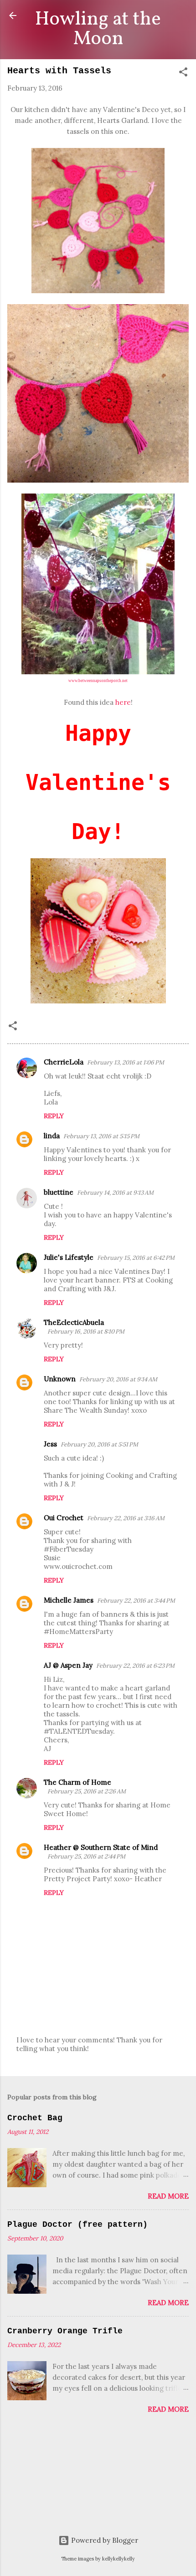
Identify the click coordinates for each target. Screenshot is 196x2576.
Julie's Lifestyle (69, 1257)
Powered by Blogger (104, 2540)
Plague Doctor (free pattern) (77, 2225)
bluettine (59, 1192)
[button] (183, 74)
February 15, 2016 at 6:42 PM (136, 1258)
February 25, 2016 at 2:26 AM (87, 1791)
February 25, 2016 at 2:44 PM (86, 1856)
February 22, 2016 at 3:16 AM (126, 1518)
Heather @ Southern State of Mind (101, 1847)
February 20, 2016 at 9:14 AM (118, 1379)
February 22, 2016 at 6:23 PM (135, 1666)
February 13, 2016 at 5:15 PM (101, 1136)
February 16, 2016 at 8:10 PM (86, 1331)
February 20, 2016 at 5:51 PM (99, 1444)
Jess (50, 1444)
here (123, 702)
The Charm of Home (77, 1782)
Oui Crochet (64, 1518)
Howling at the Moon (98, 29)
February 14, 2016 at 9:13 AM (115, 1193)
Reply (54, 1116)
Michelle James (69, 1600)
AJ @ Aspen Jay (68, 1665)
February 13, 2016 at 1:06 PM (126, 1062)
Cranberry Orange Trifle (65, 2331)
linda (52, 1136)
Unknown (60, 1379)
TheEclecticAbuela (74, 1322)
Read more (168, 2196)
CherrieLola (64, 1062)
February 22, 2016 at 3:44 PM (136, 1601)
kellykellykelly (119, 2559)
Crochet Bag (35, 2118)
